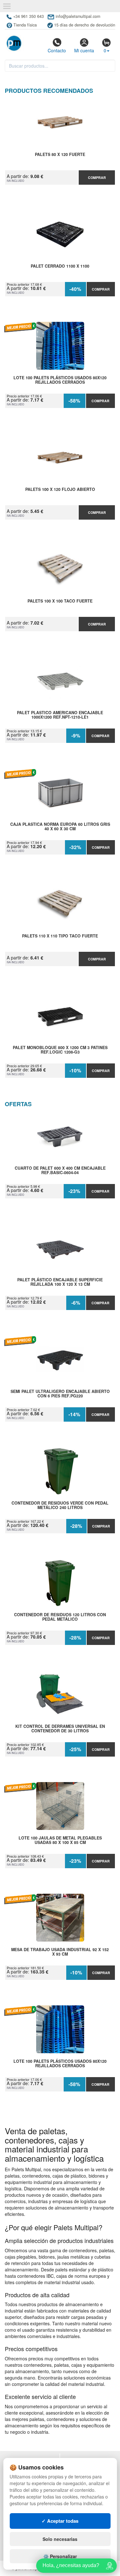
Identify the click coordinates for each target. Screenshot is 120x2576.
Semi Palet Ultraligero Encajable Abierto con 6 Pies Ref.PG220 (60, 1394)
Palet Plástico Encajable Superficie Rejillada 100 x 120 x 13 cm (60, 1282)
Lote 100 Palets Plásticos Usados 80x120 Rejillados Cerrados (60, 380)
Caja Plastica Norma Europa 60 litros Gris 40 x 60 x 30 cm (60, 827)
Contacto (57, 50)
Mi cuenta (84, 50)
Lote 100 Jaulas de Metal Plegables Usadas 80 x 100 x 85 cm (60, 1840)
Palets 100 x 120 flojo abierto (60, 490)
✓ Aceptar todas (60, 2521)
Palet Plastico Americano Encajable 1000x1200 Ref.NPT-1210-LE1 (60, 715)
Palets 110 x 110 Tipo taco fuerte (60, 936)
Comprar (97, 178)
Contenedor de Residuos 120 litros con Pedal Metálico (60, 1617)
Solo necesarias (60, 2539)
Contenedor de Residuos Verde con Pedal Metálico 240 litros (60, 1506)
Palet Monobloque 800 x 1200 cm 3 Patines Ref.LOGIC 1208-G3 (60, 1050)
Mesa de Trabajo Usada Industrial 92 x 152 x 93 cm (60, 1952)
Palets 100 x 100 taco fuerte (60, 601)
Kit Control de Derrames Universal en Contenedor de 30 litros (60, 1729)
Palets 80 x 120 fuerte (60, 155)
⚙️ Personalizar (60, 2556)
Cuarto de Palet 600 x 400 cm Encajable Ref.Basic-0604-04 (60, 1171)
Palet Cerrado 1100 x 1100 (60, 266)
